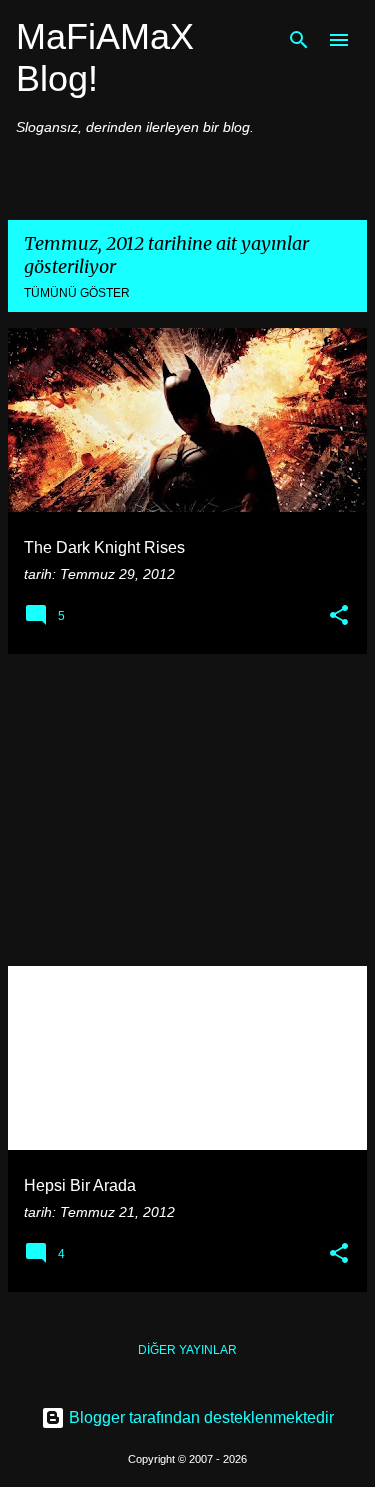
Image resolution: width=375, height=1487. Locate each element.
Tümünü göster (77, 293)
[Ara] (299, 40)
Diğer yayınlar (187, 1350)
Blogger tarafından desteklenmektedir (199, 1417)
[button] (339, 616)
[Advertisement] (187, 810)
